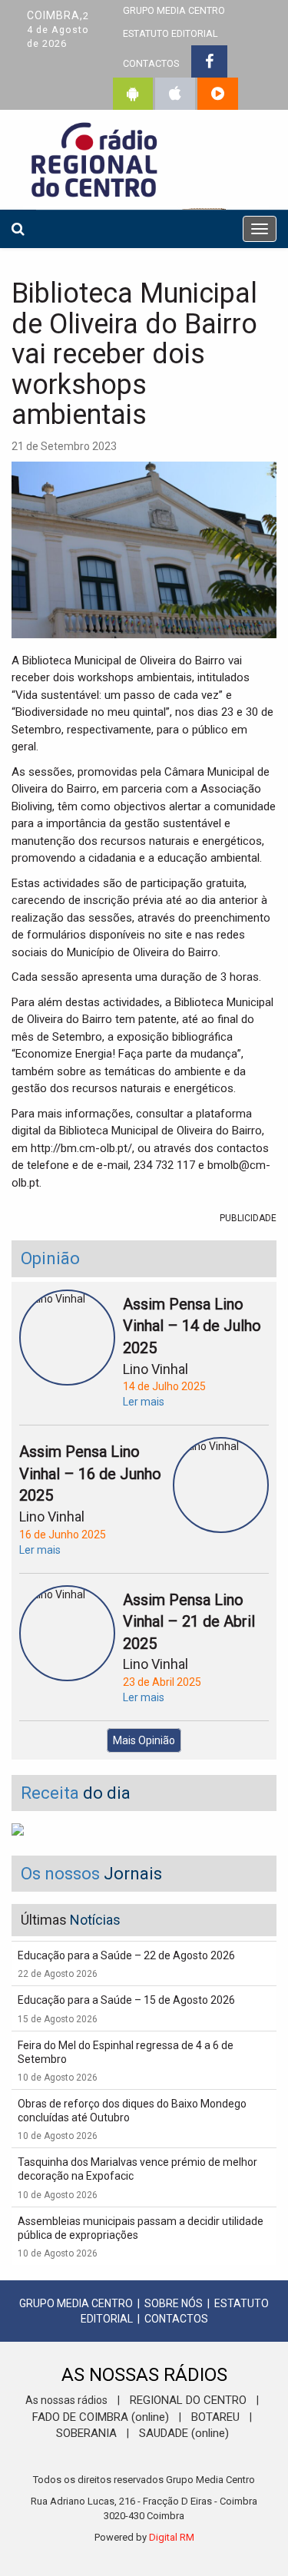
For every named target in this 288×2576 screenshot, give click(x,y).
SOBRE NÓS (174, 2303)
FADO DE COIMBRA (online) (101, 2417)
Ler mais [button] (144, 1402)
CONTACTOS (151, 63)
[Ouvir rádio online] (218, 94)
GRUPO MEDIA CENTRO (76, 2303)
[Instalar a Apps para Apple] (175, 94)
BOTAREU (215, 2417)
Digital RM (172, 2537)
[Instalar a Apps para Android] (133, 94)
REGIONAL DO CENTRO (188, 2400)
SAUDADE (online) (184, 2433)
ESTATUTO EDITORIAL (170, 33)
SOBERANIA (86, 2433)
